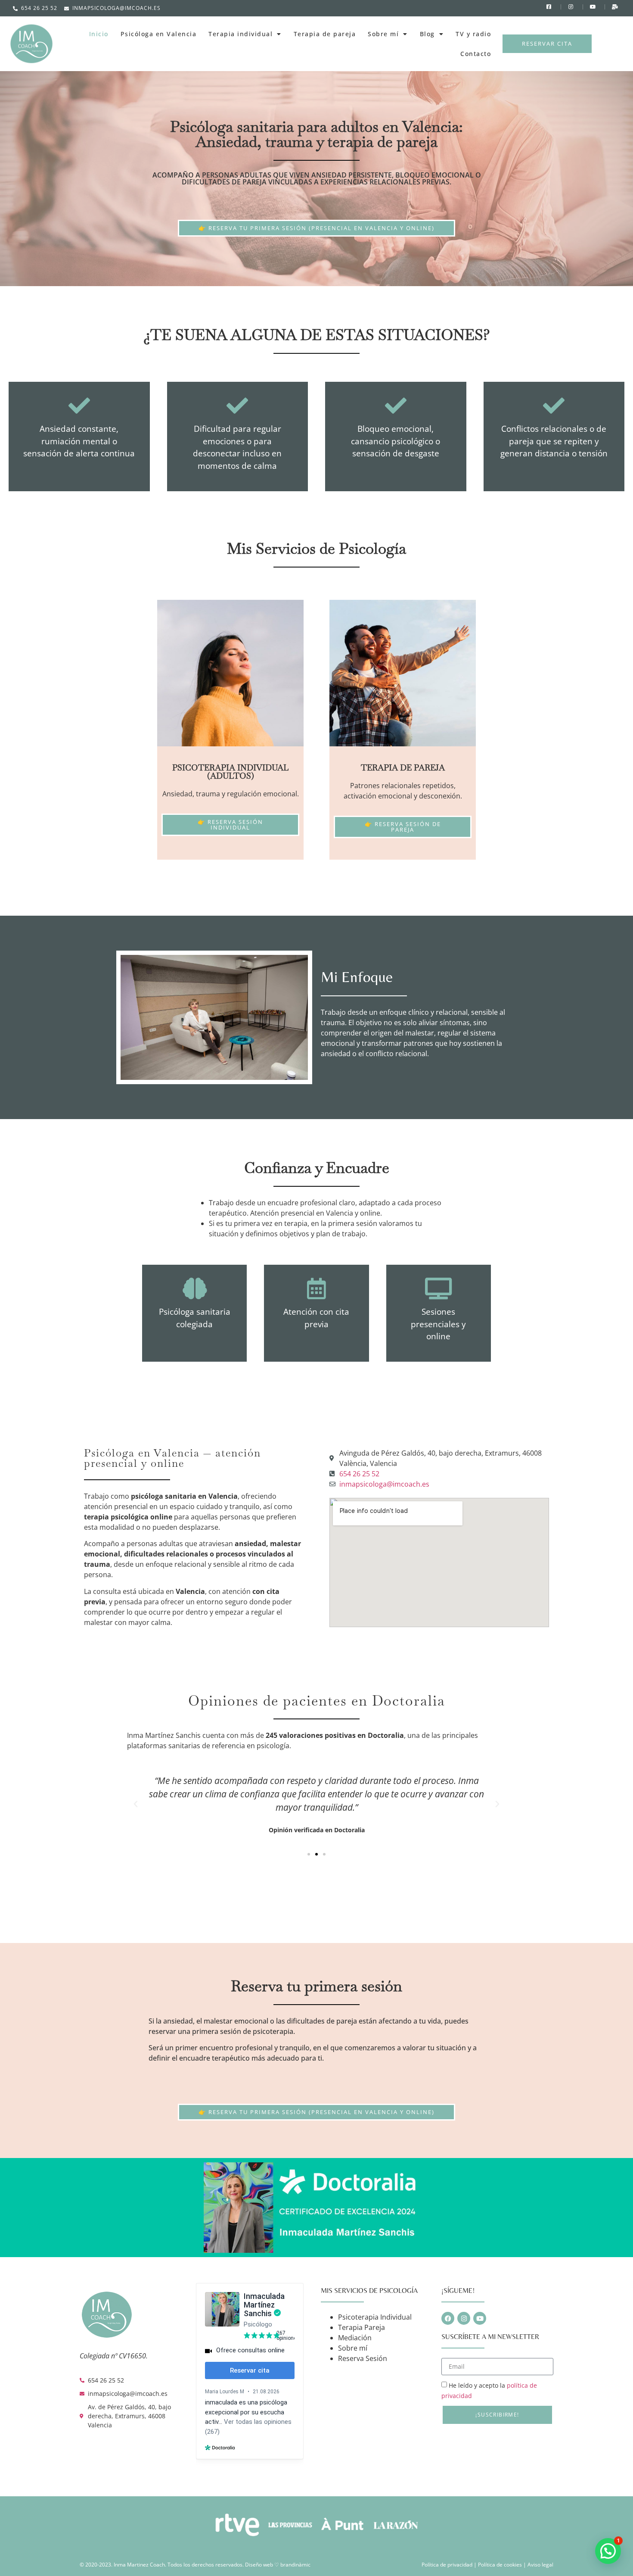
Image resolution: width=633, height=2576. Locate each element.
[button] (136, 1804)
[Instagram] (464, 2318)
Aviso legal (540, 2565)
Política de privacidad (448, 2565)
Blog (427, 34)
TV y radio (473, 34)
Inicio (99, 34)
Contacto (476, 54)
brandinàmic (295, 2565)
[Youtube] (480, 2318)
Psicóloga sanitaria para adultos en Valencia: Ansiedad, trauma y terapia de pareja (316, 134)
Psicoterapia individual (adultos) (230, 772)
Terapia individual (240, 34)
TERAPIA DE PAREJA (403, 768)
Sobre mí (383, 34)
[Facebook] (448, 2318)
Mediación (355, 2338)
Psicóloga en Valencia (159, 34)
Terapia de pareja (325, 34)
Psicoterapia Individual (375, 2317)
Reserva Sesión (363, 2358)
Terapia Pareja (361, 2327)
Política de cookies (501, 2565)
